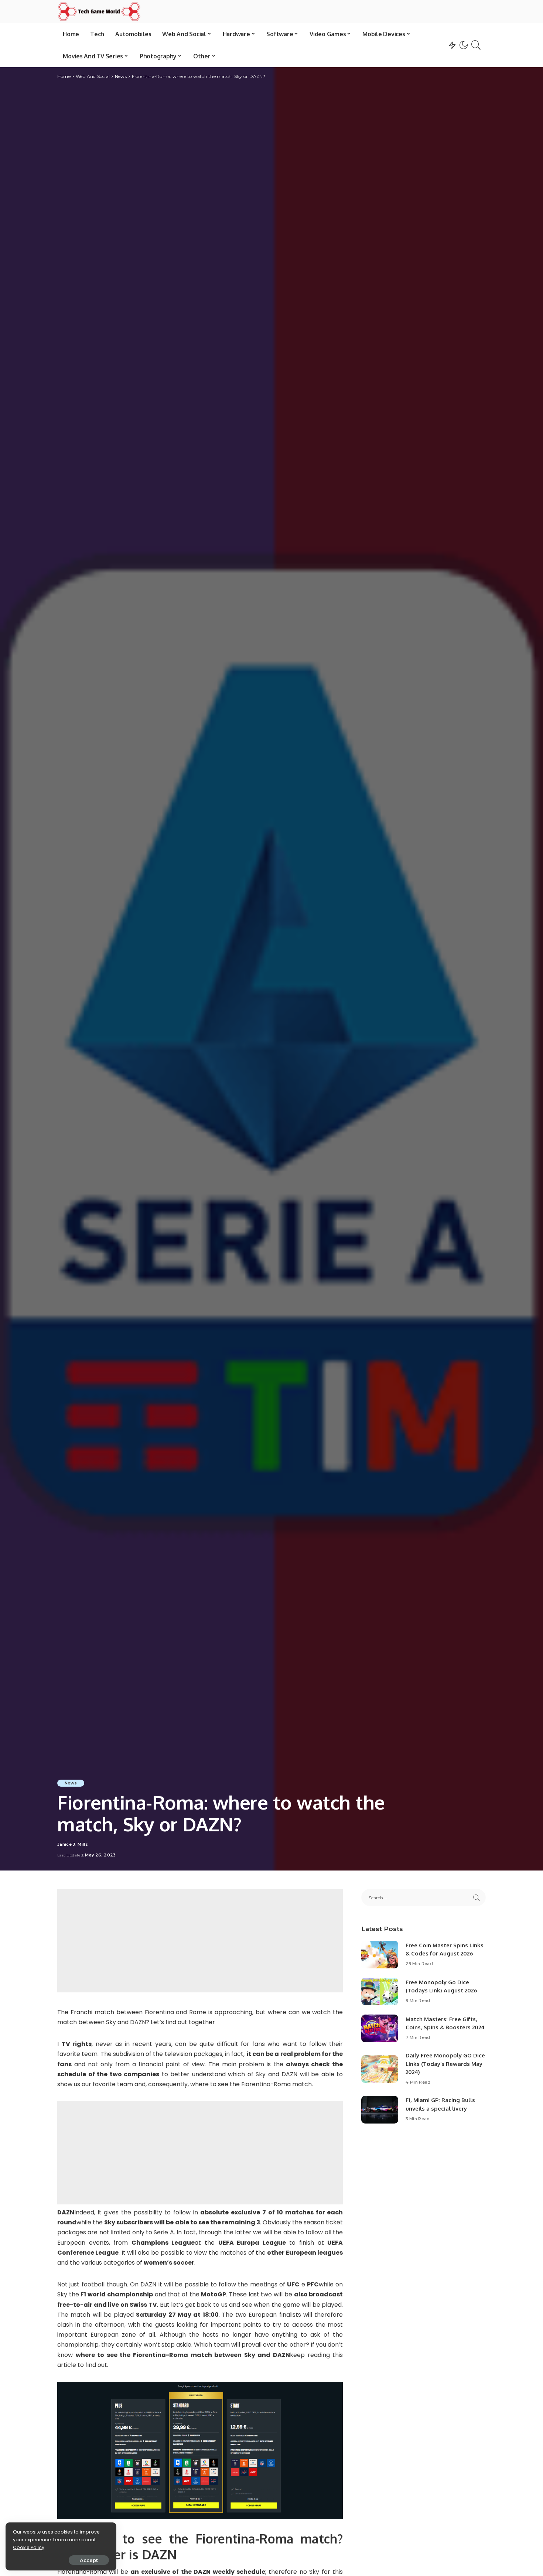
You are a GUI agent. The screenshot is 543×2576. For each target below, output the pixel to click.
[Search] (476, 45)
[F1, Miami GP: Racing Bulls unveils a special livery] (380, 2110)
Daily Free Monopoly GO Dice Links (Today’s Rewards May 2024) (445, 2064)
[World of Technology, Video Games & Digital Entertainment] (99, 11)
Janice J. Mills (73, 1844)
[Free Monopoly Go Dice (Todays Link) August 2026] (380, 1991)
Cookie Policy (29, 2547)
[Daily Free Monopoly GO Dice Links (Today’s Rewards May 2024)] (380, 2069)
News (71, 1783)
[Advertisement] (200, 1941)
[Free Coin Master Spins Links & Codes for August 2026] (380, 1955)
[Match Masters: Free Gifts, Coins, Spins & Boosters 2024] (380, 2028)
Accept (89, 2560)
